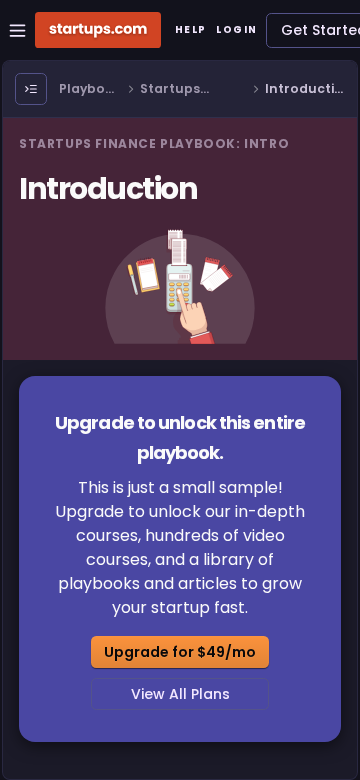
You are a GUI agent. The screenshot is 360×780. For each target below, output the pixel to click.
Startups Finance (170, 89)
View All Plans (180, 694)
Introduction (304, 89)
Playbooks (90, 89)
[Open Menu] (31, 89)
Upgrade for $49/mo (180, 652)
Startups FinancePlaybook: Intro (154, 143)
